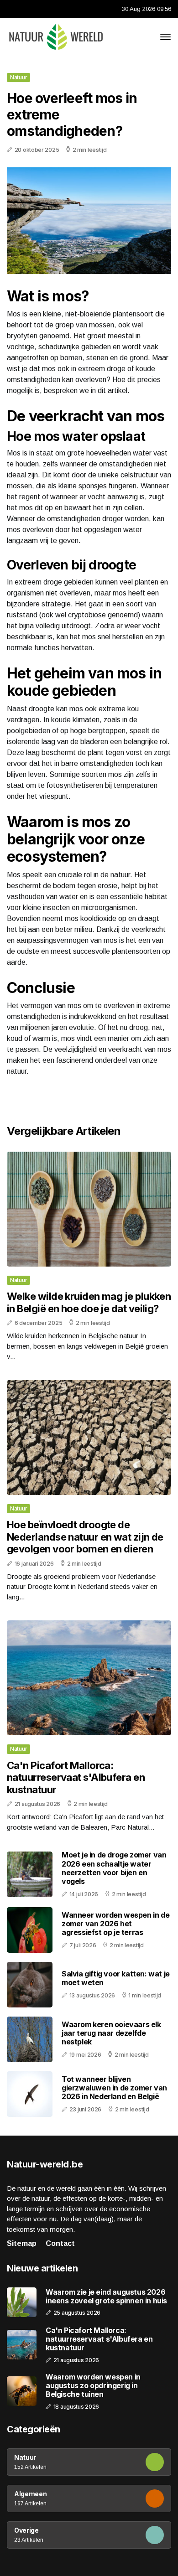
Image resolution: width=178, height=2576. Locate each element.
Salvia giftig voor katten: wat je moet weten (116, 1978)
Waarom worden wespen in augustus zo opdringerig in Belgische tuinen (93, 2386)
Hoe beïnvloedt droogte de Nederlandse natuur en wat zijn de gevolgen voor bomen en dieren (85, 1537)
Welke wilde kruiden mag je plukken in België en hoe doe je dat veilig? (89, 1302)
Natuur (18, 77)
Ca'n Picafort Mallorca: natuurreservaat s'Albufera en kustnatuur (76, 1777)
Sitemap (22, 2243)
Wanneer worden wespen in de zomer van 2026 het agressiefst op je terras (115, 1924)
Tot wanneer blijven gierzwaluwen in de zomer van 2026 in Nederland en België (114, 2088)
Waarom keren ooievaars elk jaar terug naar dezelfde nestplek (111, 2033)
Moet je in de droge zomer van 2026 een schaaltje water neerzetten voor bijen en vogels (114, 1868)
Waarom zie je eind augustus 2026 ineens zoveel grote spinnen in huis (106, 2297)
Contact (60, 2243)
